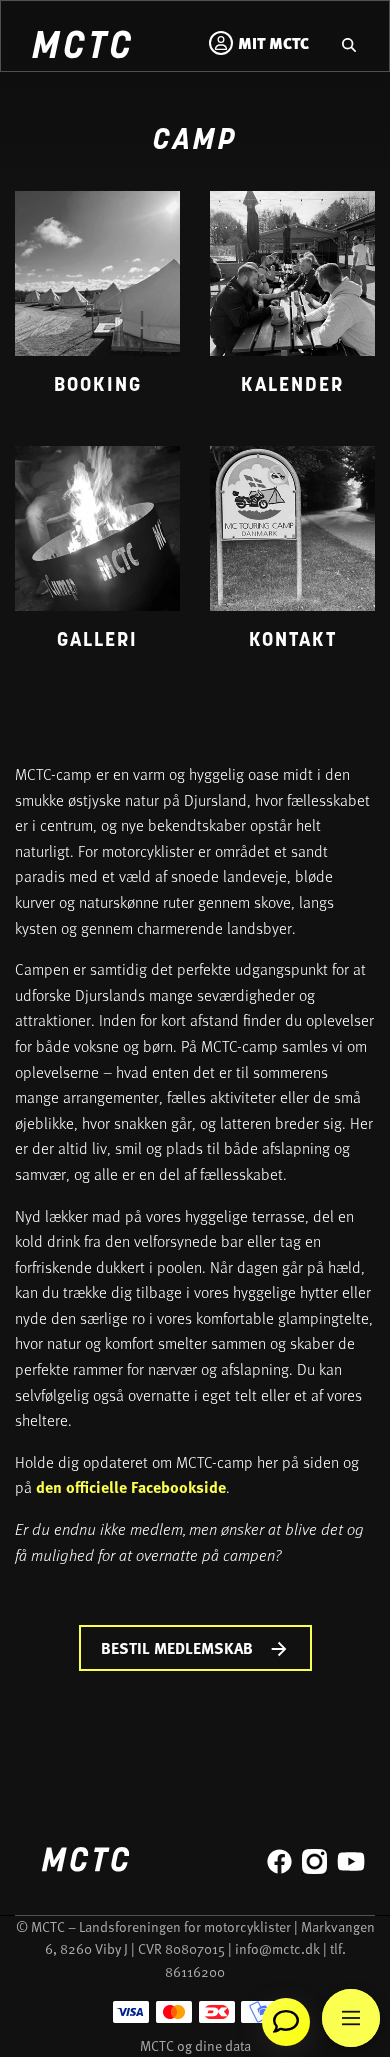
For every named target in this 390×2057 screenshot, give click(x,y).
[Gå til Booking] (97, 303)
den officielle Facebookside (131, 1486)
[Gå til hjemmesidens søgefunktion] (349, 43)
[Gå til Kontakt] (292, 558)
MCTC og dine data (195, 2045)
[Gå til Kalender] (292, 303)
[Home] (81, 47)
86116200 (195, 1971)
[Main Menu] (351, 2018)
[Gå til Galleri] (97, 558)
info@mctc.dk (277, 1948)
